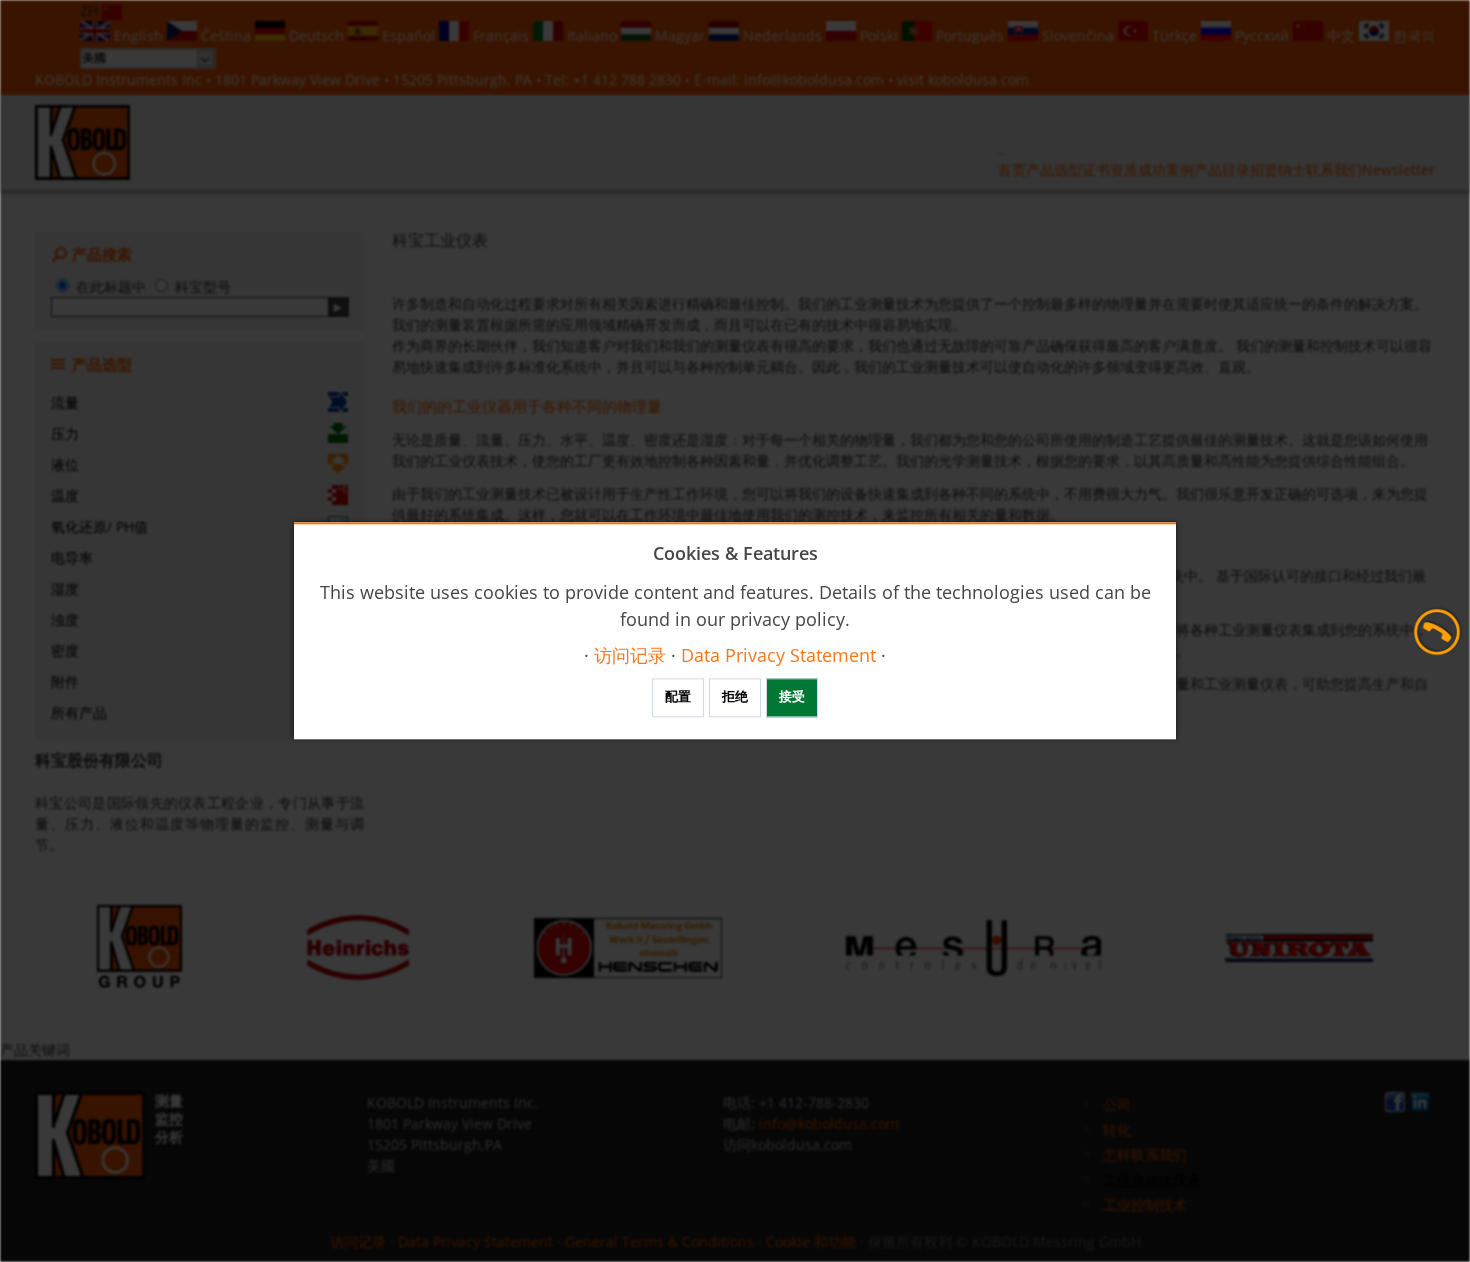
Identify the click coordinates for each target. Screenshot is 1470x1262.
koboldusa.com (978, 79)
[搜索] (338, 307)
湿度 (65, 588)
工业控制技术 (1145, 1204)
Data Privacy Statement (475, 1241)
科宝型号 (203, 286)
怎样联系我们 (1145, 1154)
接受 (792, 697)
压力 (65, 433)
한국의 (1412, 35)
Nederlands (782, 35)
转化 (1117, 1129)
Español (408, 35)
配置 (678, 697)
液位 (65, 464)
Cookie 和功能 (811, 1241)
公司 (1117, 1104)
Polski (879, 35)
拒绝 (735, 697)
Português (970, 35)
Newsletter (1398, 169)
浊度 (65, 619)
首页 (1012, 169)
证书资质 (1110, 169)
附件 (65, 681)
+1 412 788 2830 (629, 79)
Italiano (592, 35)
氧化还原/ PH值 (99, 526)
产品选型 (1054, 169)
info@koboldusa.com (814, 79)
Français (501, 35)
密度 (65, 650)
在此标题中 (111, 286)
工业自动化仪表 (1152, 1179)
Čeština (226, 35)
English (138, 35)
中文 (1341, 35)
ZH (91, 10)
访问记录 (358, 1241)
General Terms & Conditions (659, 1241)
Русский (1262, 35)
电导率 (72, 557)
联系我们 (1334, 169)
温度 (65, 495)
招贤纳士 (1278, 169)
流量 (65, 402)
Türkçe (1174, 35)
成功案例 (1166, 169)
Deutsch (316, 35)
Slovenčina (1078, 35)
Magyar (680, 35)
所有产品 (79, 712)
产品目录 (1222, 169)
